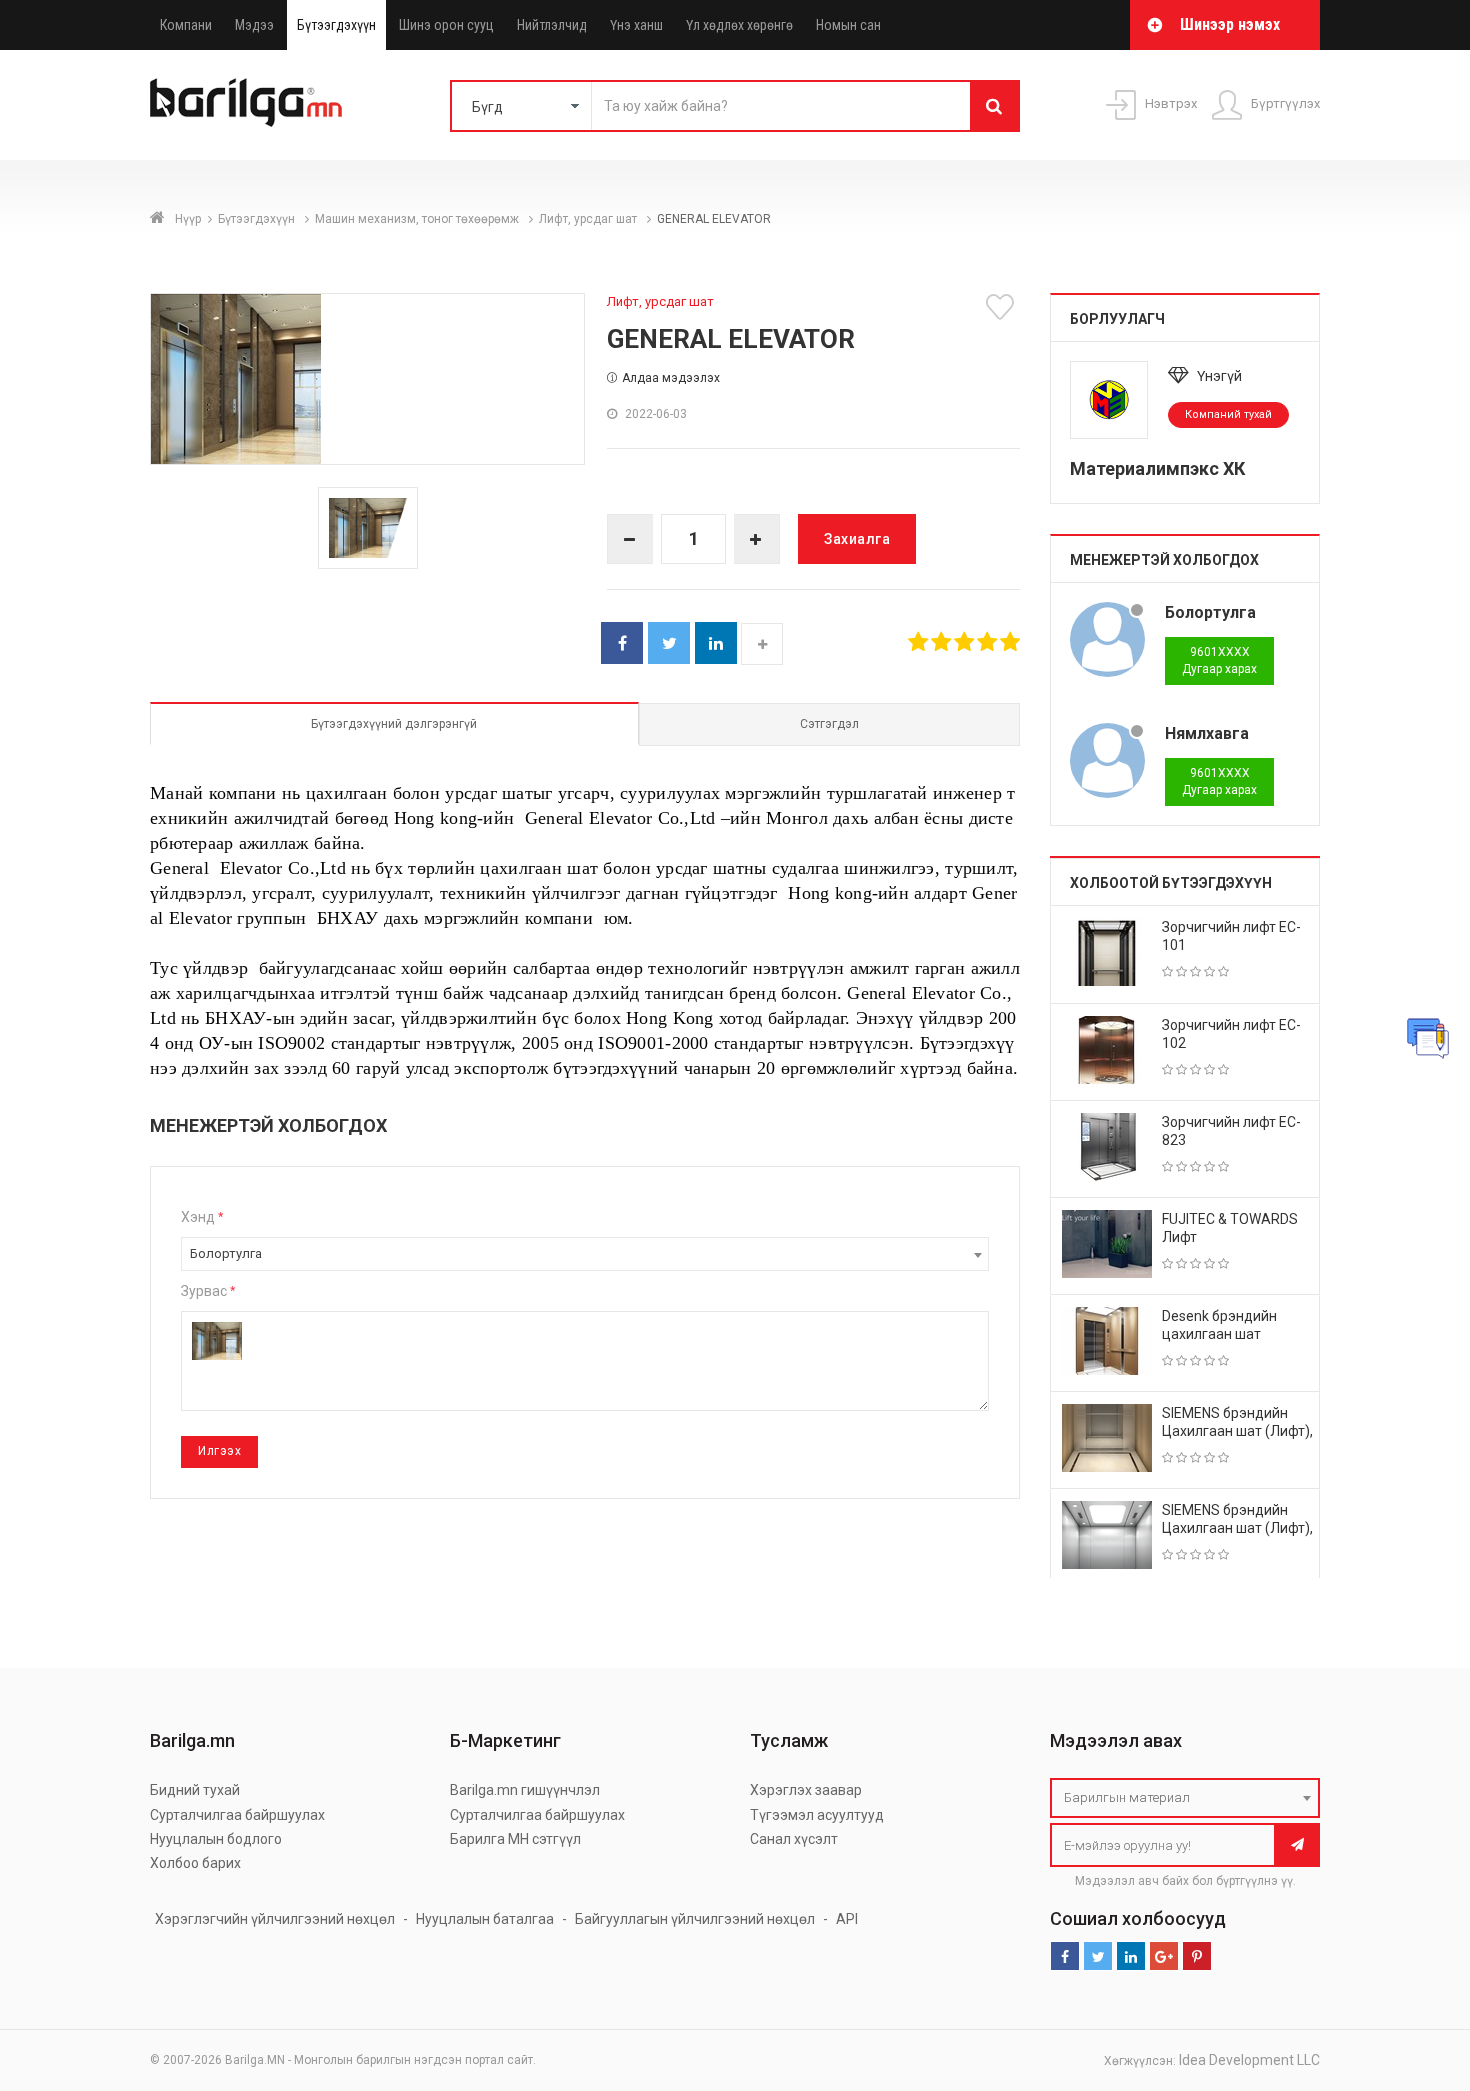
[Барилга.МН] (246, 102)
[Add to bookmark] (1003, 307)
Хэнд (202, 1217)
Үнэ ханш (636, 25)
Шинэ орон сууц (446, 25)
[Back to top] (1417, 1975)
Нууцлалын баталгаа (485, 1919)
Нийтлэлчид (552, 25)
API (847, 1919)
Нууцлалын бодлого (216, 1839)
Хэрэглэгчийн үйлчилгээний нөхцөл (275, 1919)
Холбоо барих (195, 1863)
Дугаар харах (1219, 660)
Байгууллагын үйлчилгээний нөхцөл (695, 1919)
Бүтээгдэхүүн (336, 25)
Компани (186, 25)
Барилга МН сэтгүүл (515, 1839)
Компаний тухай (1228, 414)
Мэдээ (254, 25)
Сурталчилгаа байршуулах (237, 1815)
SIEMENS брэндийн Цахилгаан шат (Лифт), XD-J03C (1237, 1431)
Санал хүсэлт (794, 1839)
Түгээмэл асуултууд (817, 1815)
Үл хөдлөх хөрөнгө (739, 25)
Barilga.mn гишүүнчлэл (525, 1790)
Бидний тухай (195, 1790)
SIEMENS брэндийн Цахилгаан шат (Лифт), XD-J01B (1237, 1528)
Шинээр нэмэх (1230, 24)
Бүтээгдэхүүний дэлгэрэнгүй (394, 724)
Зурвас (208, 1291)
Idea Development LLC (1249, 2060)
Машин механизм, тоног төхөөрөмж (418, 219)
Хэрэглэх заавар (806, 1790)
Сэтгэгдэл (829, 724)
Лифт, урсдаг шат (589, 219)
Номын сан (848, 25)
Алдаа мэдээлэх (671, 378)
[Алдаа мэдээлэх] (1428, 1038)
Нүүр (188, 219)
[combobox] (585, 1254)
